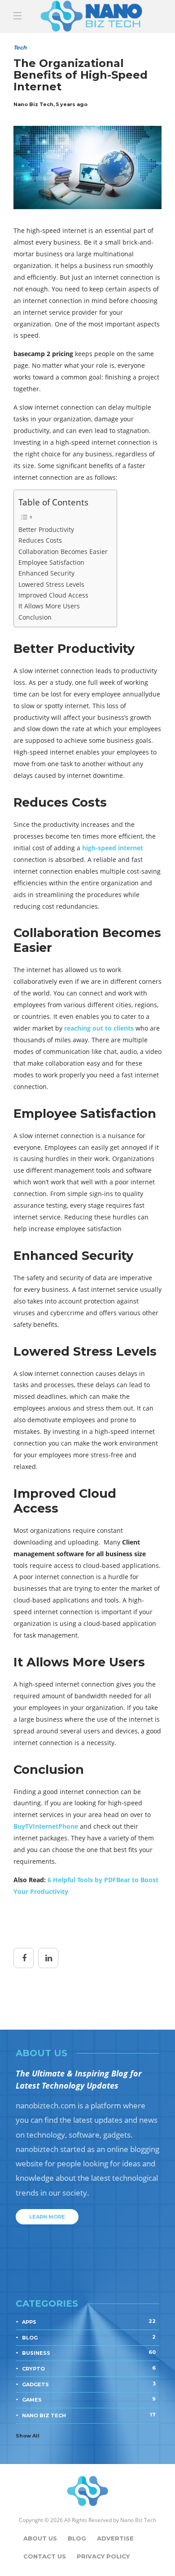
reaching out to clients (99, 1028)
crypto (89, 2368)
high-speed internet (113, 848)
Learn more (47, 2217)
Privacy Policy (103, 2556)
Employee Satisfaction (51, 562)
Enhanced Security (46, 573)
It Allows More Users (49, 606)
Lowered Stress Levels (51, 584)
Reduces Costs (40, 540)
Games (89, 2399)
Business (89, 2353)
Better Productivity (46, 529)
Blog (77, 2538)
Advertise (115, 2538)
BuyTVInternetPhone (46, 1826)
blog (89, 2337)
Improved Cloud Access (53, 595)
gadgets (89, 2384)
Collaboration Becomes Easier (63, 551)
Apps (89, 2322)
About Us (40, 2538)
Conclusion (35, 617)
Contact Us (45, 2556)
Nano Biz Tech (89, 2415)
